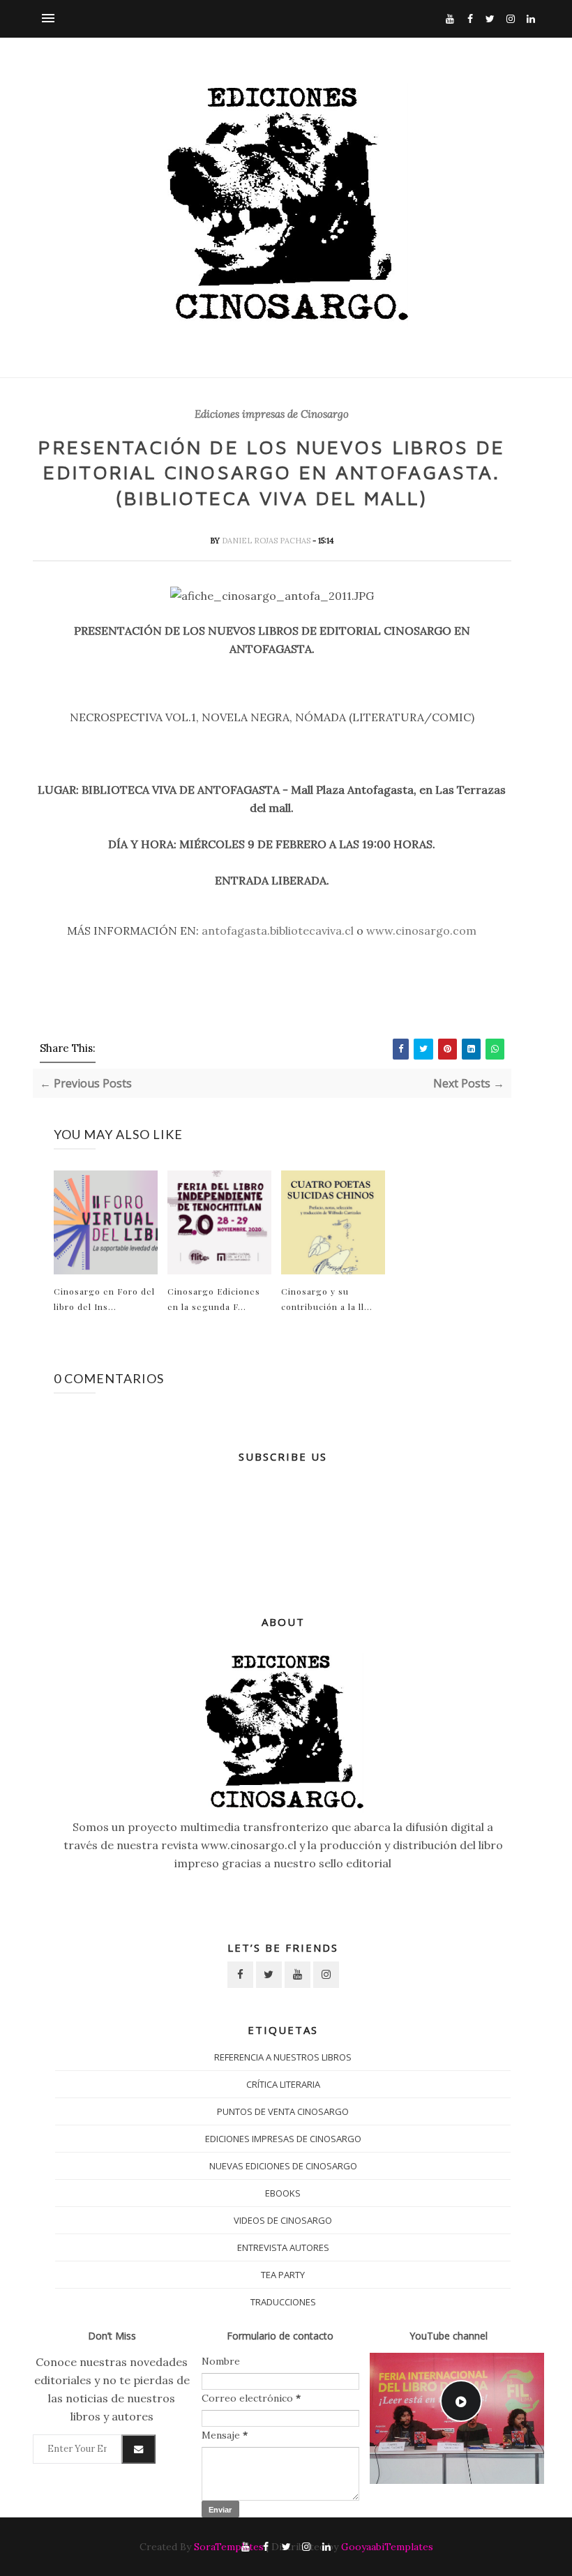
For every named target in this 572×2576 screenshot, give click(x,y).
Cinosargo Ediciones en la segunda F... (214, 1299)
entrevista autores (283, 2247)
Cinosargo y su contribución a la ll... (327, 1299)
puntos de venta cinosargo (283, 2111)
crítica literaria (283, 2084)
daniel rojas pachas (267, 541)
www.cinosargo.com (421, 931)
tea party (283, 2275)
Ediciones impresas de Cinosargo (272, 414)
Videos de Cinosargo (283, 2220)
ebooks (283, 2193)
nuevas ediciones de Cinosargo (283, 2166)
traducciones (283, 2302)
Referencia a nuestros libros (283, 2057)
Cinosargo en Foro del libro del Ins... (104, 1299)
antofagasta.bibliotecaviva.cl (278, 931)
